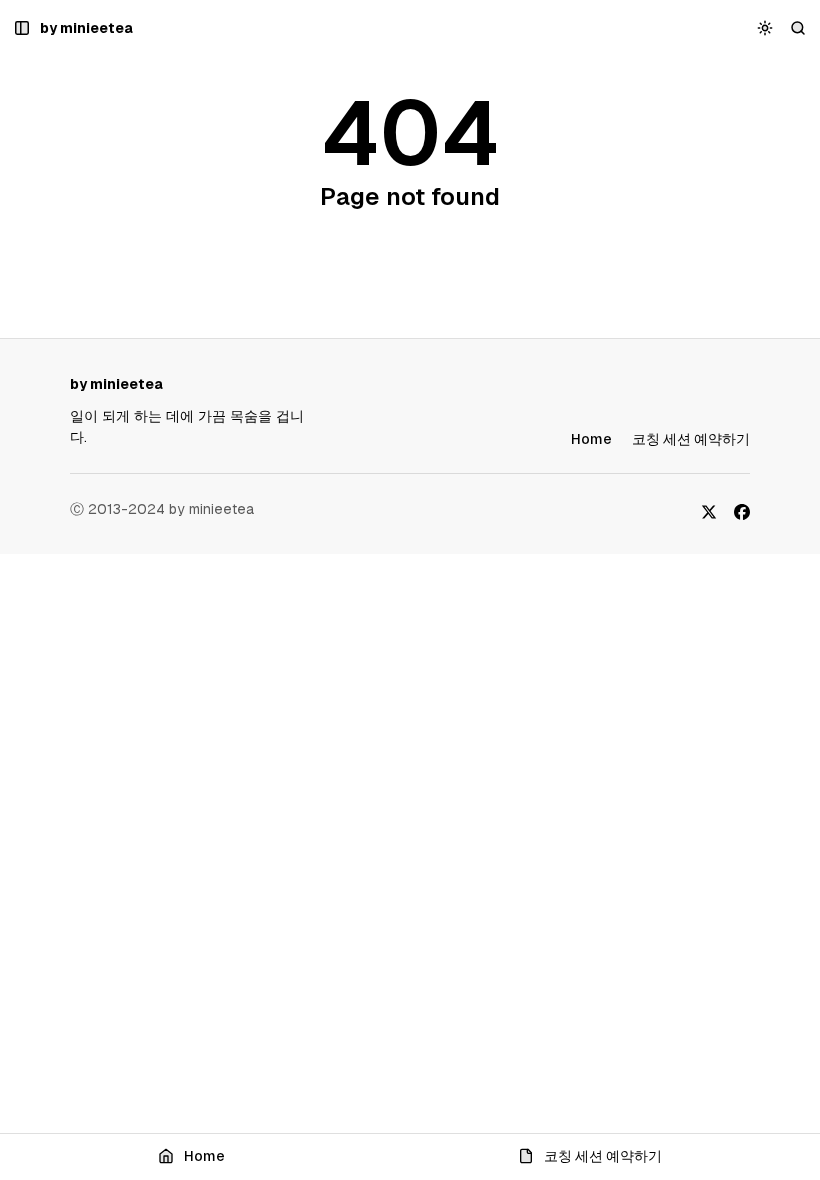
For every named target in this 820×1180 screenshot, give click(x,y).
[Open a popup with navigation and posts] (22, 28)
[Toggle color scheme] (765, 28)
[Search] (798, 28)
